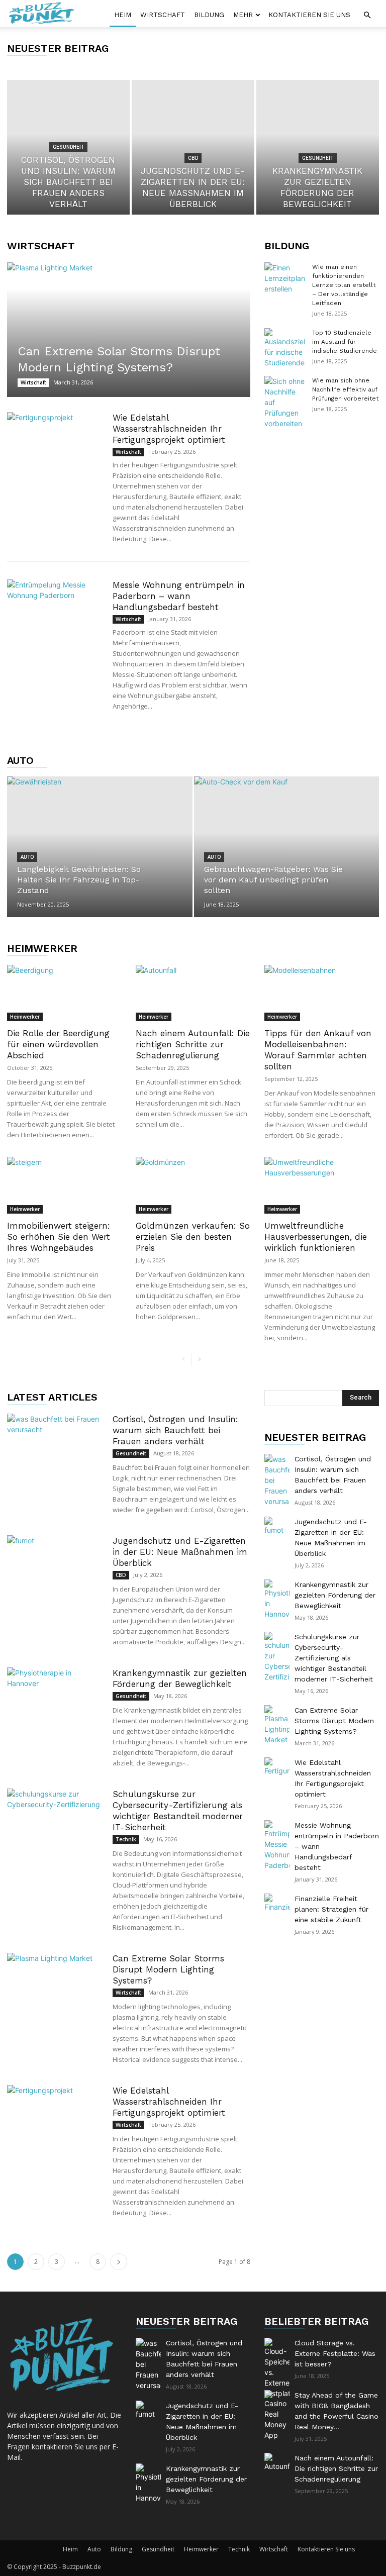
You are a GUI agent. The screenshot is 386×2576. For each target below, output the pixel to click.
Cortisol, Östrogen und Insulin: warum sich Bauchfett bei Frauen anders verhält (175, 1430)
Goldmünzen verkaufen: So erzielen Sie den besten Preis (193, 1237)
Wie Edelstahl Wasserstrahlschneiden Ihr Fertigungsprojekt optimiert (169, 429)
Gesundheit (68, 147)
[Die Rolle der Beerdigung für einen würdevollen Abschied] (64, 993)
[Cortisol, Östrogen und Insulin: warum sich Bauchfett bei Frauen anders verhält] (55, 1447)
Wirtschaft (163, 15)
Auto (20, 760)
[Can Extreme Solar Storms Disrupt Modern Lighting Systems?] (129, 330)
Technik (126, 1839)
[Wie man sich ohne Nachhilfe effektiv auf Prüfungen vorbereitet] (284, 402)
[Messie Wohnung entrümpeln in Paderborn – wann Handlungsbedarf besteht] (55, 612)
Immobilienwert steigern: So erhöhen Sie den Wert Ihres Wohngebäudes (59, 1237)
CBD (193, 158)
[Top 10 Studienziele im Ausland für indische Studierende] (284, 348)
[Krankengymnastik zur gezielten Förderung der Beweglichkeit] (318, 147)
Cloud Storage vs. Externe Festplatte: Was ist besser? (335, 2353)
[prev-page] (183, 1360)
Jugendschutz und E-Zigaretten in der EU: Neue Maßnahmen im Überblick (180, 1552)
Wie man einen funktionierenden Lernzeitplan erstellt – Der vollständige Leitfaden (344, 285)
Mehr (243, 15)
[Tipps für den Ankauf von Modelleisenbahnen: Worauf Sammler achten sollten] (322, 993)
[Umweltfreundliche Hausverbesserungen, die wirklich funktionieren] (322, 1185)
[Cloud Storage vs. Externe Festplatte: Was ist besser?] (277, 2368)
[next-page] (199, 1360)
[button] (367, 15)
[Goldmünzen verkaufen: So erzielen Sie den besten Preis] (193, 1185)
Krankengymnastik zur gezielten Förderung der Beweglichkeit (335, 1595)
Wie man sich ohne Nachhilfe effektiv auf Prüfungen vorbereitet (345, 389)
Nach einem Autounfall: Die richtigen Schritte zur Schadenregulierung (193, 1044)
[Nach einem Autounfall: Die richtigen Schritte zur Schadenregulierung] (193, 993)
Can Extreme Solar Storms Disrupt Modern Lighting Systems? (168, 1969)
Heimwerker (42, 948)
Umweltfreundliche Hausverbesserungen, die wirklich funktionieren (316, 1237)
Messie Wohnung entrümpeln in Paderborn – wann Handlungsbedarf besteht (179, 596)
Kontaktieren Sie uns (309, 15)
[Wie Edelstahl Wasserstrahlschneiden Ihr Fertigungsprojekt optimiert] (55, 445)
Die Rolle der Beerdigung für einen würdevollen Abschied (58, 1044)
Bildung (209, 15)
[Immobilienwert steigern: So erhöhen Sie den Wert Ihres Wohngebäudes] (64, 1185)
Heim (123, 15)
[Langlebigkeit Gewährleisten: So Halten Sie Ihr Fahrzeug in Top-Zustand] (100, 846)
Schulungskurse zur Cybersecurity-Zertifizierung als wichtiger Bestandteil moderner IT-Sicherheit (334, 1658)
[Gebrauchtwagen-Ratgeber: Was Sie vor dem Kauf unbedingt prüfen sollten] (287, 857)
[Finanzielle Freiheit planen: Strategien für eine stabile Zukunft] (277, 1906)
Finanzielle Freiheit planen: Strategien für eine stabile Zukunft (331, 1909)
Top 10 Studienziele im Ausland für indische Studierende (345, 342)
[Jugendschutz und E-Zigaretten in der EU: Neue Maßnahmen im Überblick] (193, 147)
